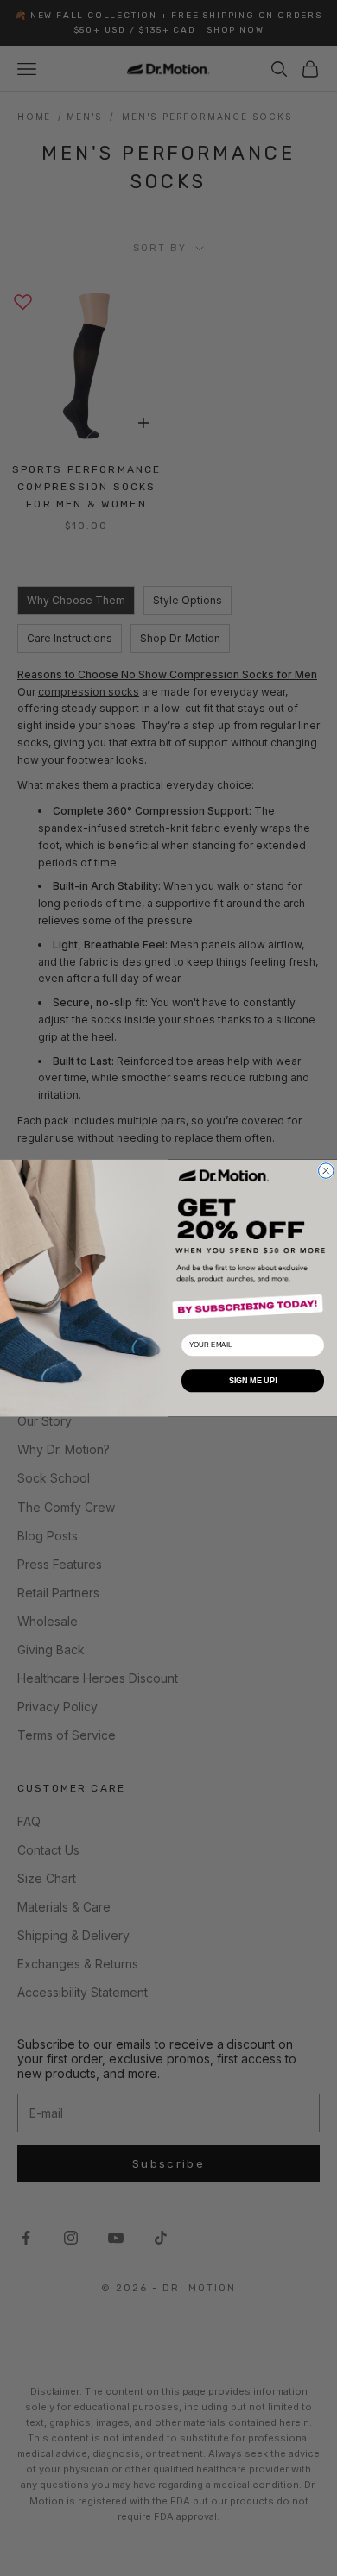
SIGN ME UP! (253, 1381)
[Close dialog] (327, 1171)
